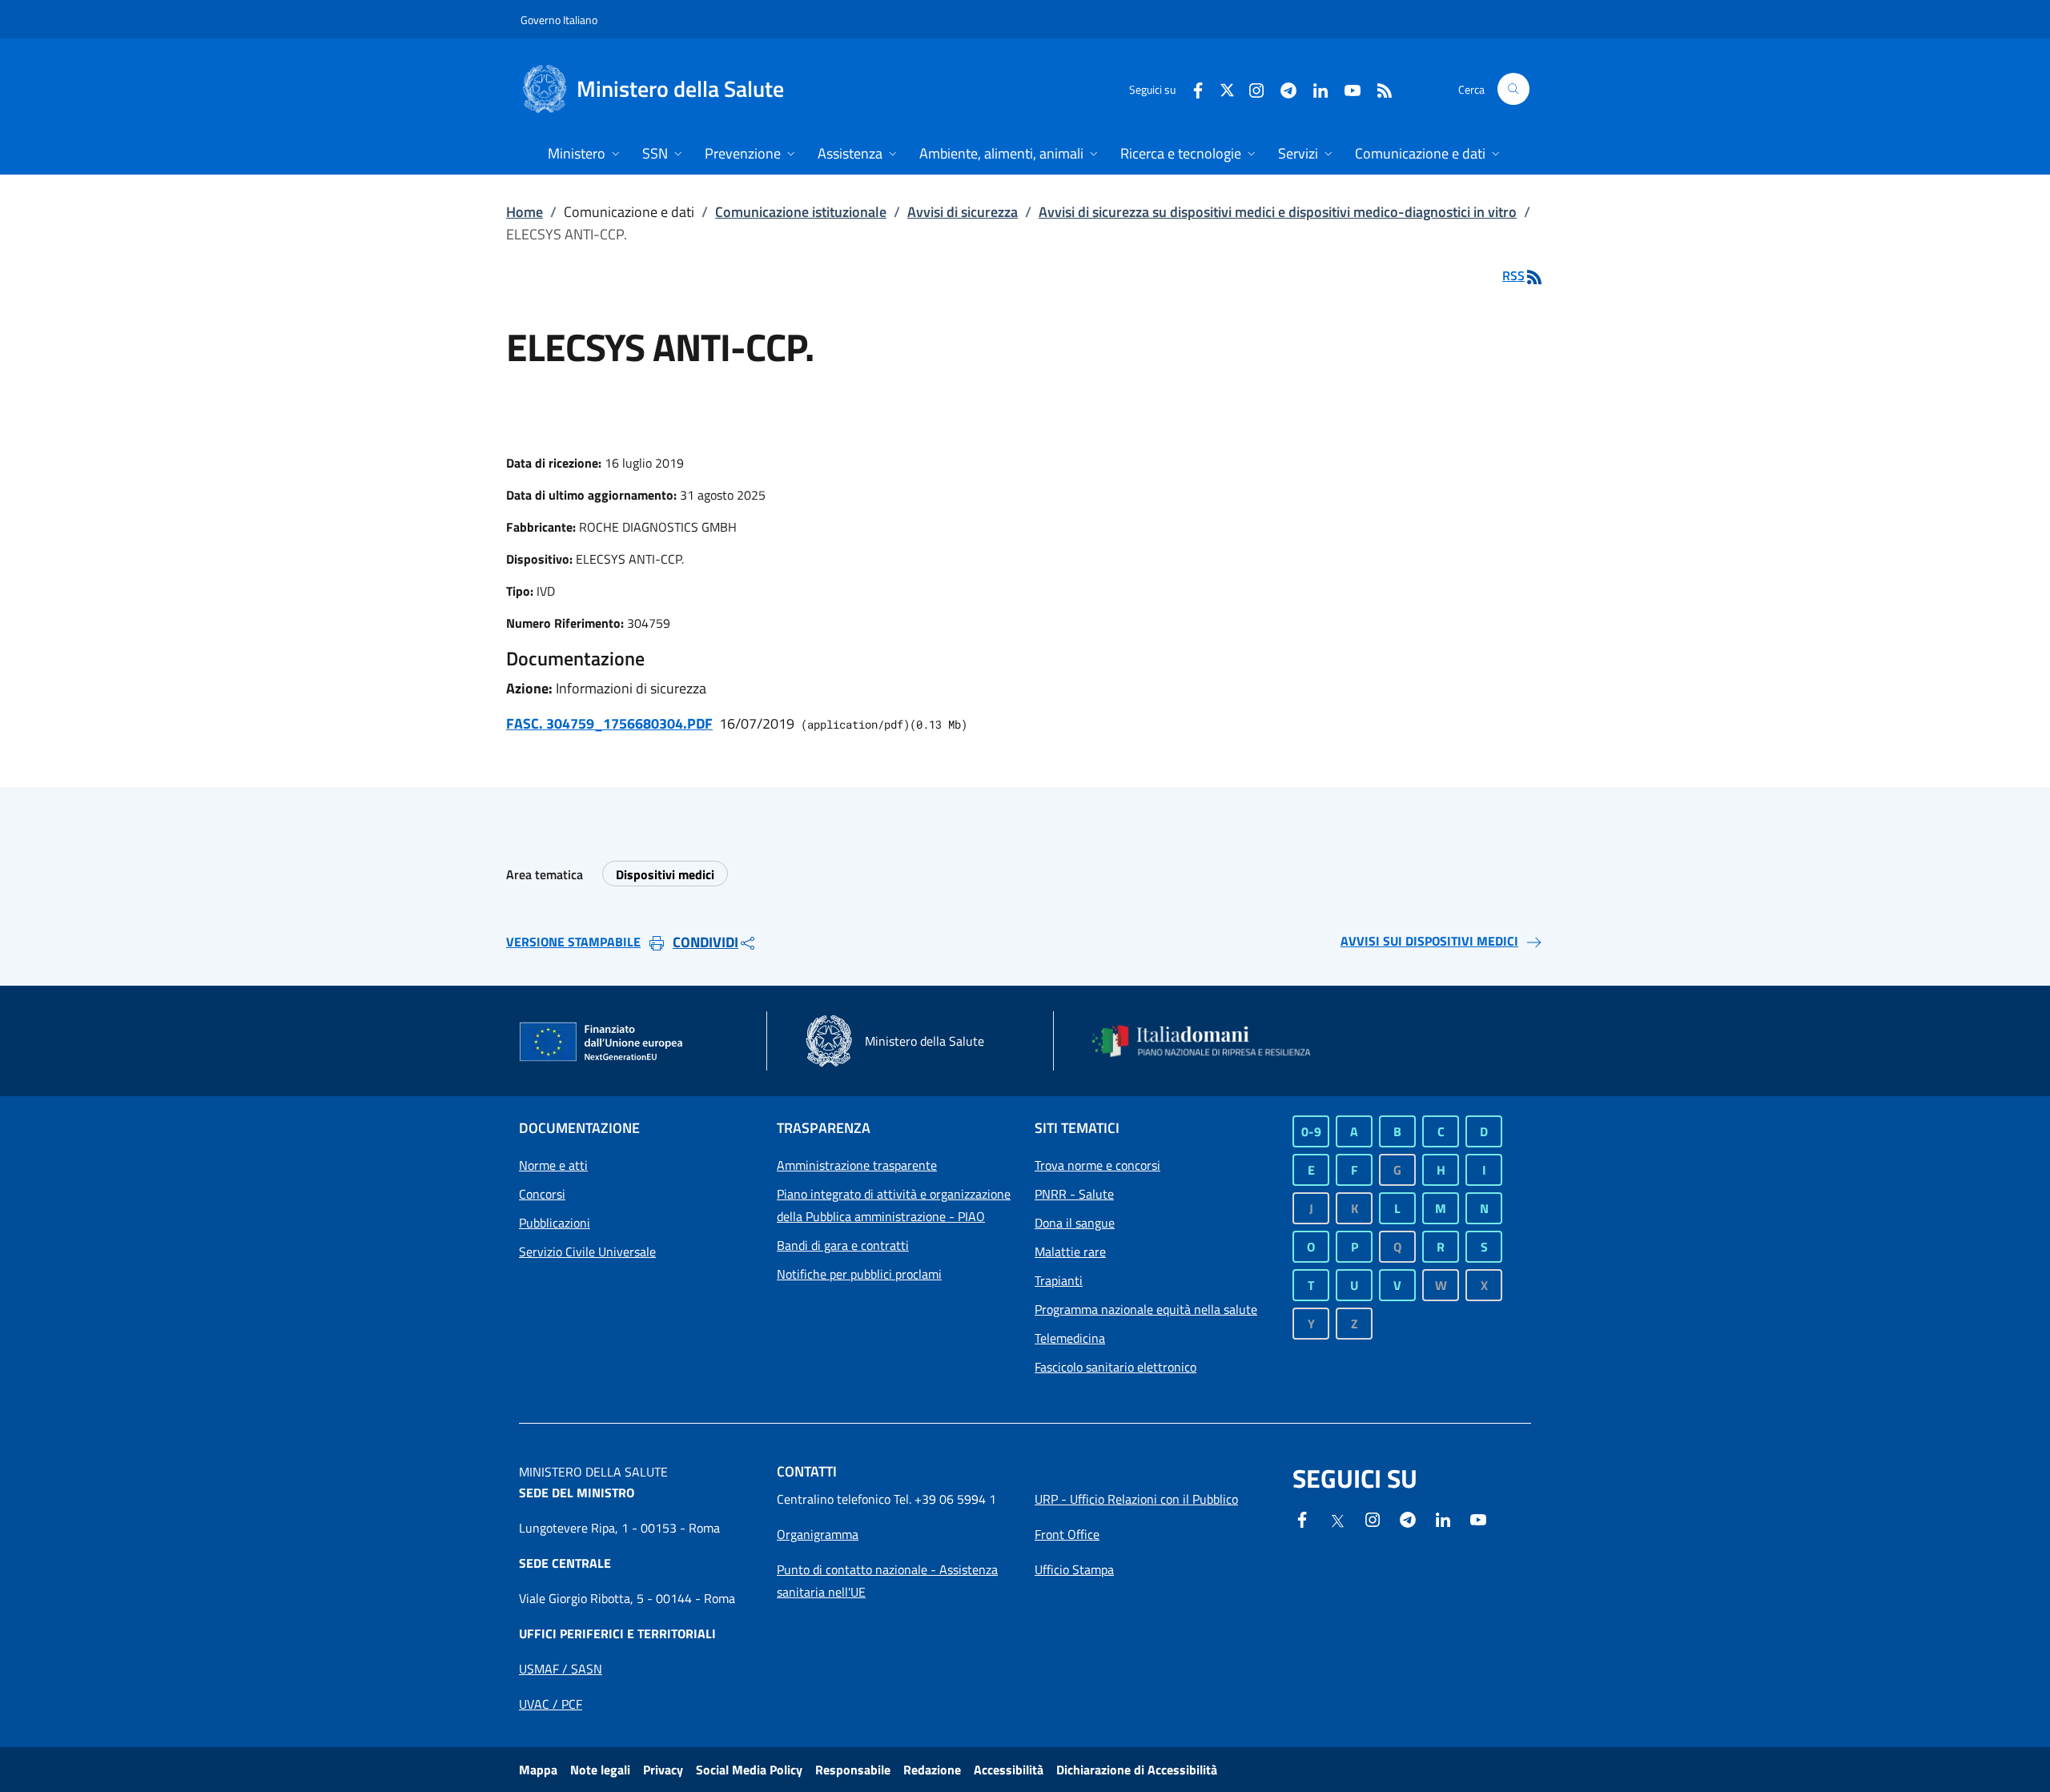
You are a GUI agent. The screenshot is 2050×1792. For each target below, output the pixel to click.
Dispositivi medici (665, 874)
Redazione (932, 1770)
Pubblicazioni (555, 1223)
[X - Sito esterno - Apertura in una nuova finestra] (1227, 88)
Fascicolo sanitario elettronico (1115, 1367)
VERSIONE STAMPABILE (573, 942)
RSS (1513, 275)
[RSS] (1378, 88)
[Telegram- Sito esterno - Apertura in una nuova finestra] (1282, 88)
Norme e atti (553, 1165)
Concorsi (542, 1194)
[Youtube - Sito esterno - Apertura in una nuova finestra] (1346, 88)
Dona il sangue (1075, 1223)
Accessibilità (1009, 1770)
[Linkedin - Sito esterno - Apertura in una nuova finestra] (1314, 88)
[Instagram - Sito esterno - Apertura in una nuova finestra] (1250, 88)
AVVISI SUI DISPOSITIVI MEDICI (1429, 941)
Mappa (538, 1770)
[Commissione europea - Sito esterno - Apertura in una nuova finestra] (602, 1043)
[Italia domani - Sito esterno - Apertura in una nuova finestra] (1212, 1041)
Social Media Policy (749, 1770)
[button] (1513, 89)
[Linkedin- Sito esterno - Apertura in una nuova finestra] (1443, 1518)
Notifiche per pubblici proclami (859, 1274)
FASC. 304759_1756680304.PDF (609, 723)
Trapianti (1059, 1280)
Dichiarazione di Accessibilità (1137, 1770)
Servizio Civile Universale (587, 1252)
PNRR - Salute (1074, 1194)
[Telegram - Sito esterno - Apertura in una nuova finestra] (1408, 1518)
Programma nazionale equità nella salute (1146, 1309)
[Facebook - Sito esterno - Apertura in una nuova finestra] (1192, 88)
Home (525, 212)
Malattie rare (1070, 1252)
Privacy (663, 1770)
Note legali (600, 1770)
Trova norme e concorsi (1097, 1165)
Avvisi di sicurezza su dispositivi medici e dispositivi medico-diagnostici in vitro (1278, 212)
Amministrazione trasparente (857, 1165)
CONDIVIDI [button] (705, 942)
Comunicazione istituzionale (801, 212)
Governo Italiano (559, 20)
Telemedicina (1070, 1338)
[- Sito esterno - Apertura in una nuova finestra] (1478, 1518)
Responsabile (853, 1770)
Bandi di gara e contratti (843, 1245)
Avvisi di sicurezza (963, 212)
